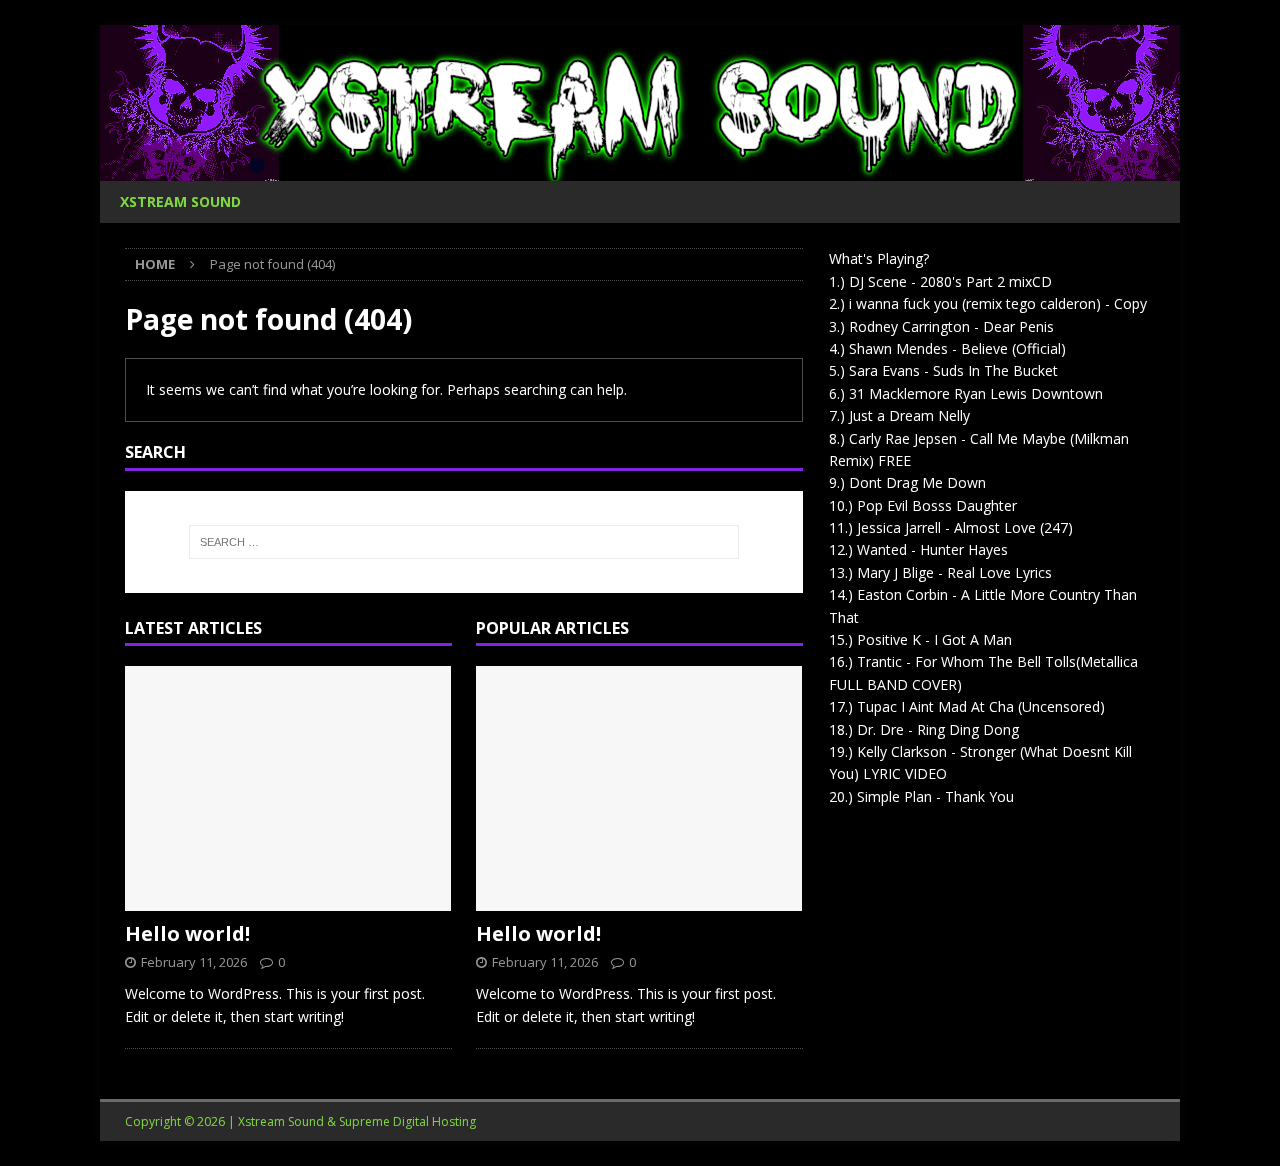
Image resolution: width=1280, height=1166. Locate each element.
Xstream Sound (180, 201)
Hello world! (187, 933)
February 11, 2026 (194, 962)
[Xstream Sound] (640, 169)
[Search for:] (464, 542)
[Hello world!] (288, 788)
